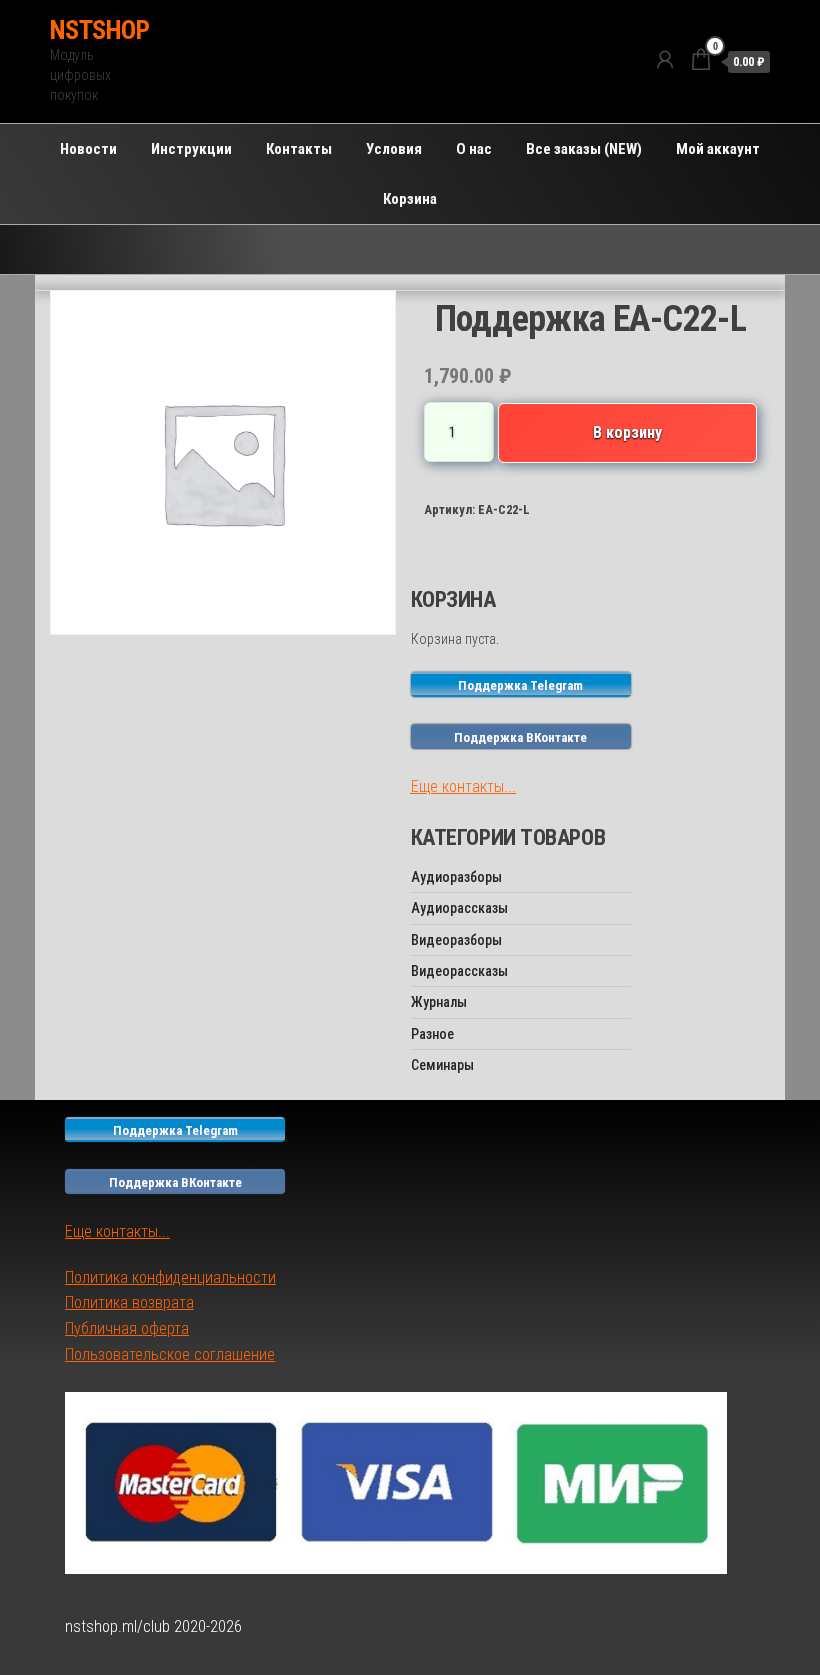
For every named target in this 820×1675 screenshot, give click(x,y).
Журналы (439, 1002)
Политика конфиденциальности (170, 1277)
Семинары (442, 1065)
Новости (88, 149)
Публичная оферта (127, 1328)
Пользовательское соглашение (170, 1354)
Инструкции (191, 149)
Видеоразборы (456, 940)
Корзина (410, 199)
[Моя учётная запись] (665, 60)
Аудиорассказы (459, 908)
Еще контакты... (463, 786)
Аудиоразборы (456, 877)
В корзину (627, 432)
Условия (394, 149)
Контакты (299, 149)
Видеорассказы (459, 971)
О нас (474, 149)
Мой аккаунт (718, 149)
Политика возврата (129, 1302)
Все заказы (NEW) (584, 149)
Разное (432, 1034)
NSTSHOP (99, 30)
